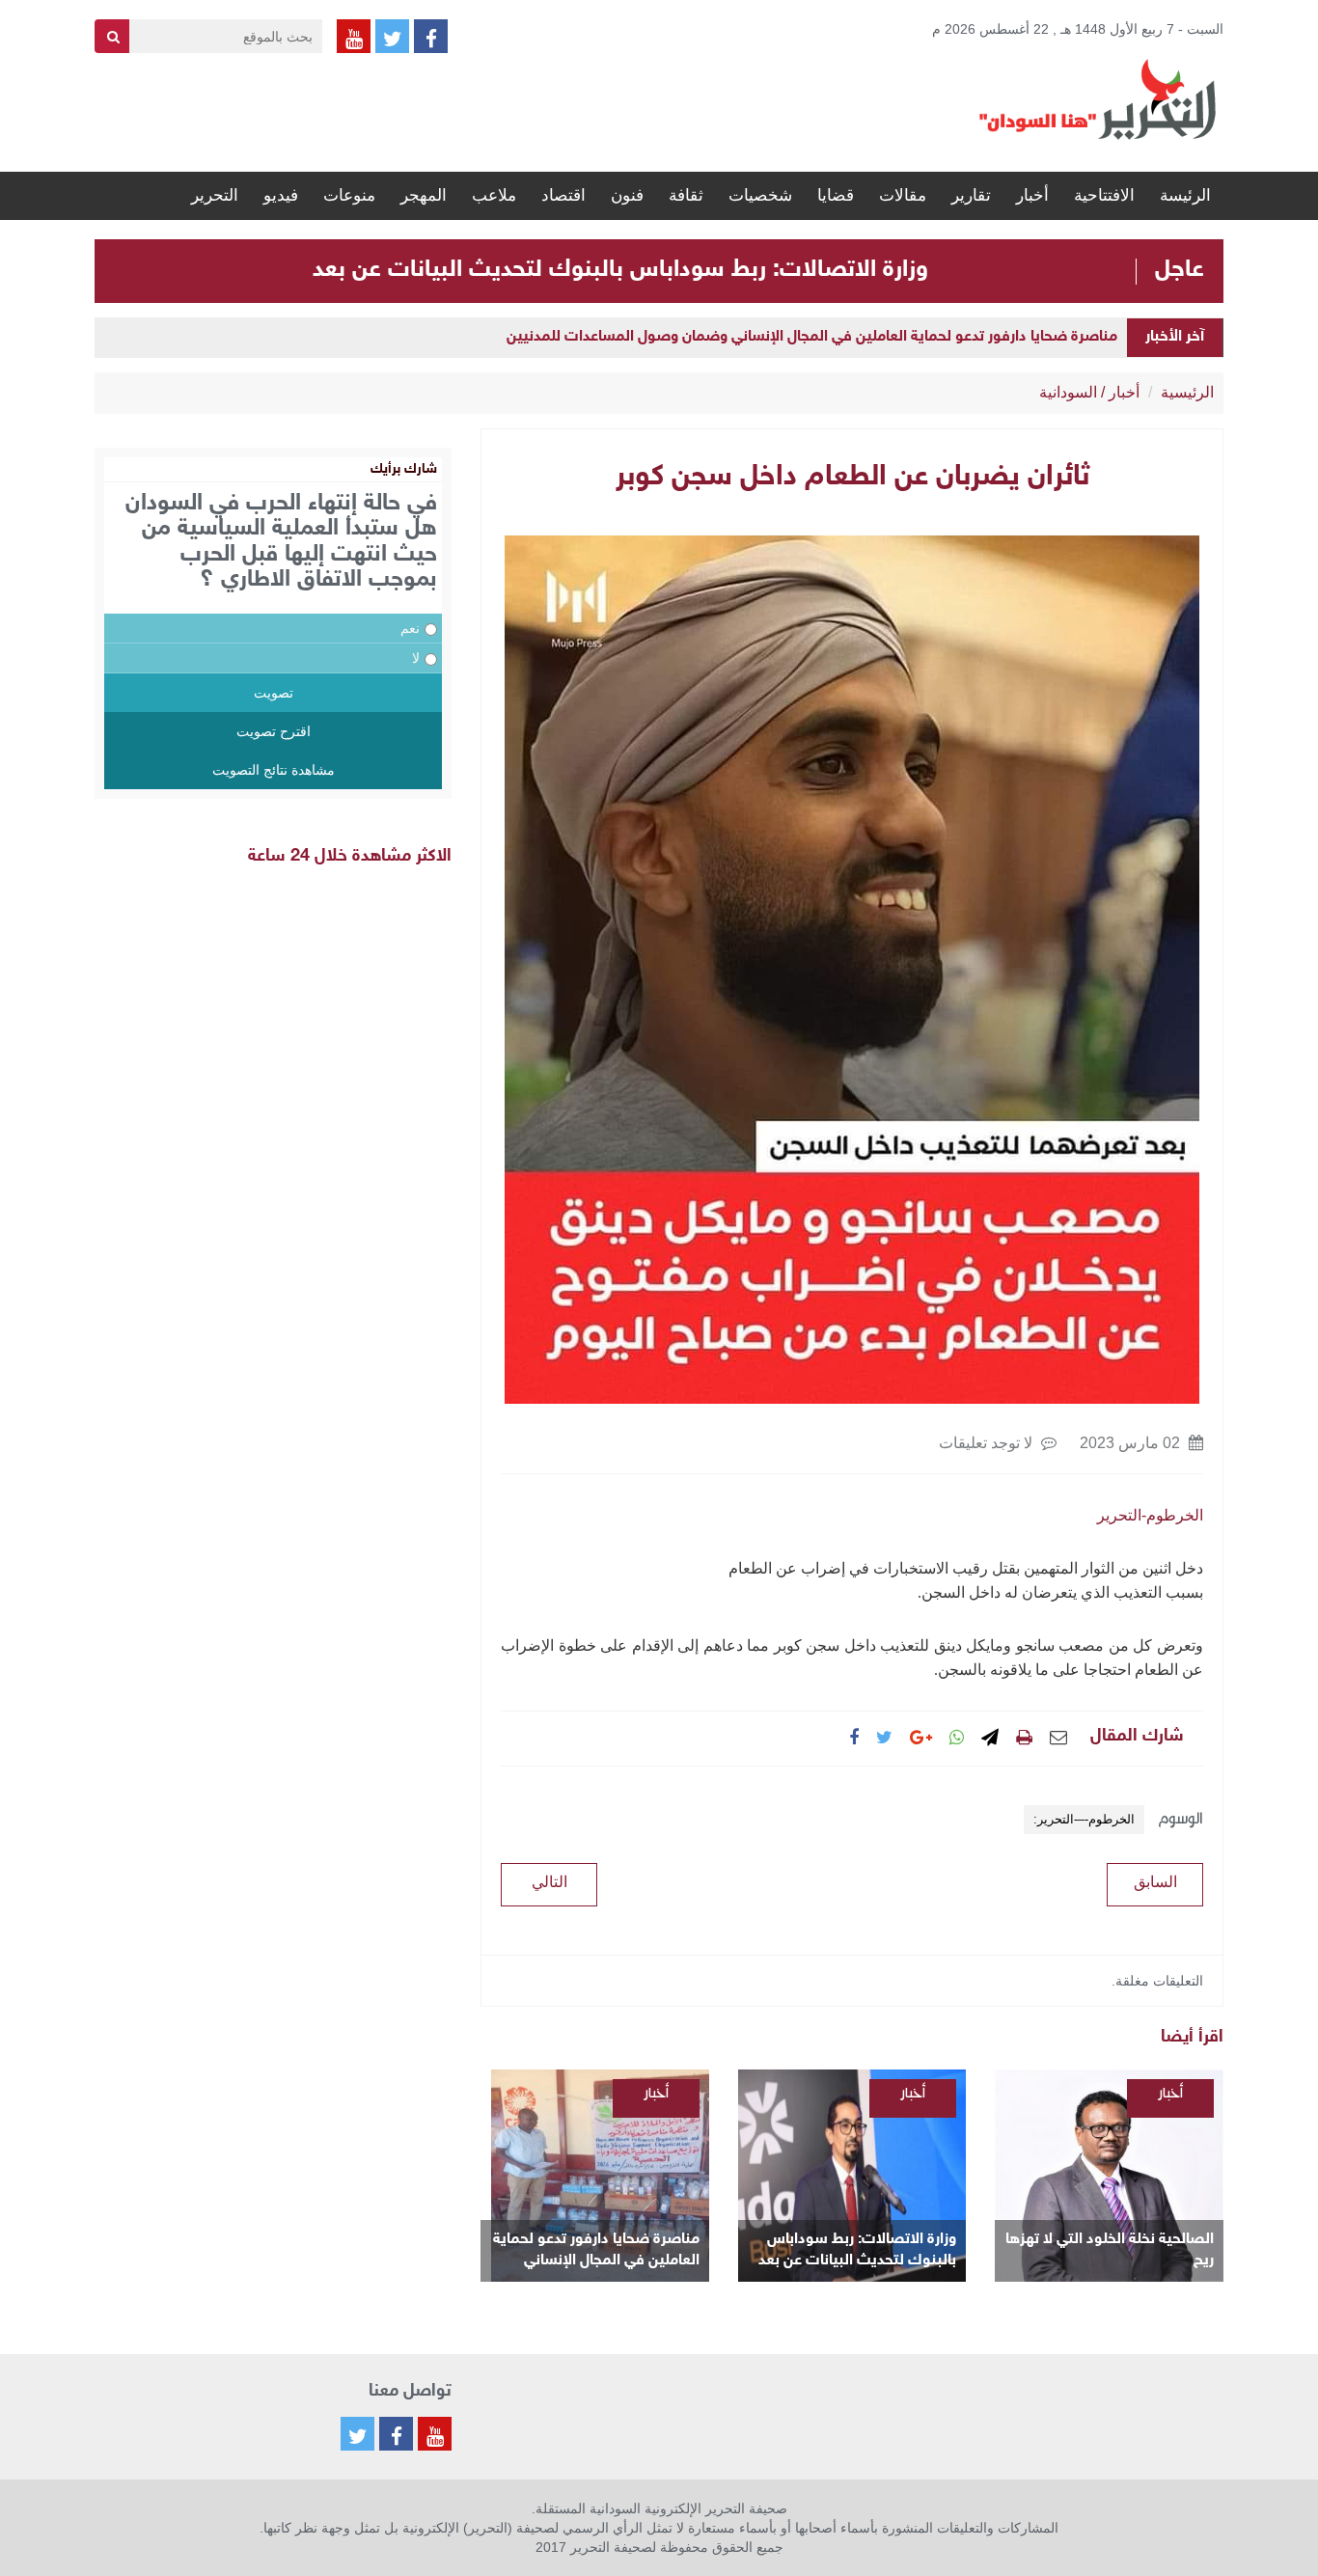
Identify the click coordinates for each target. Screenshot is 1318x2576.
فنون (627, 195)
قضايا (836, 195)
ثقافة (686, 195)
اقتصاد (563, 195)
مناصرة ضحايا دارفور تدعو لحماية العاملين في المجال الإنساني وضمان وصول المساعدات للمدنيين (812, 337)
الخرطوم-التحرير (1150, 1515)
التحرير (215, 195)
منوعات (349, 195)
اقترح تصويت (274, 731)
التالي (549, 1882)
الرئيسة (1185, 195)
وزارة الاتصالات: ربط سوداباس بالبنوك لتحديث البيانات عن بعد (620, 270)
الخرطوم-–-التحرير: (1084, 1819)
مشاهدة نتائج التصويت (274, 770)
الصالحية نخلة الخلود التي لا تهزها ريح (1110, 2250)
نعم (410, 628)
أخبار (1032, 195)
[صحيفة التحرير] (1098, 98)
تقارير (971, 195)
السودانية (1068, 392)
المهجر (424, 195)
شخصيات (760, 195)
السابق (1155, 1882)
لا (416, 658)
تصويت (274, 693)
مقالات (903, 195)
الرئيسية (1187, 392)
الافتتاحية (1104, 195)
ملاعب (494, 195)
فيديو (281, 195)
